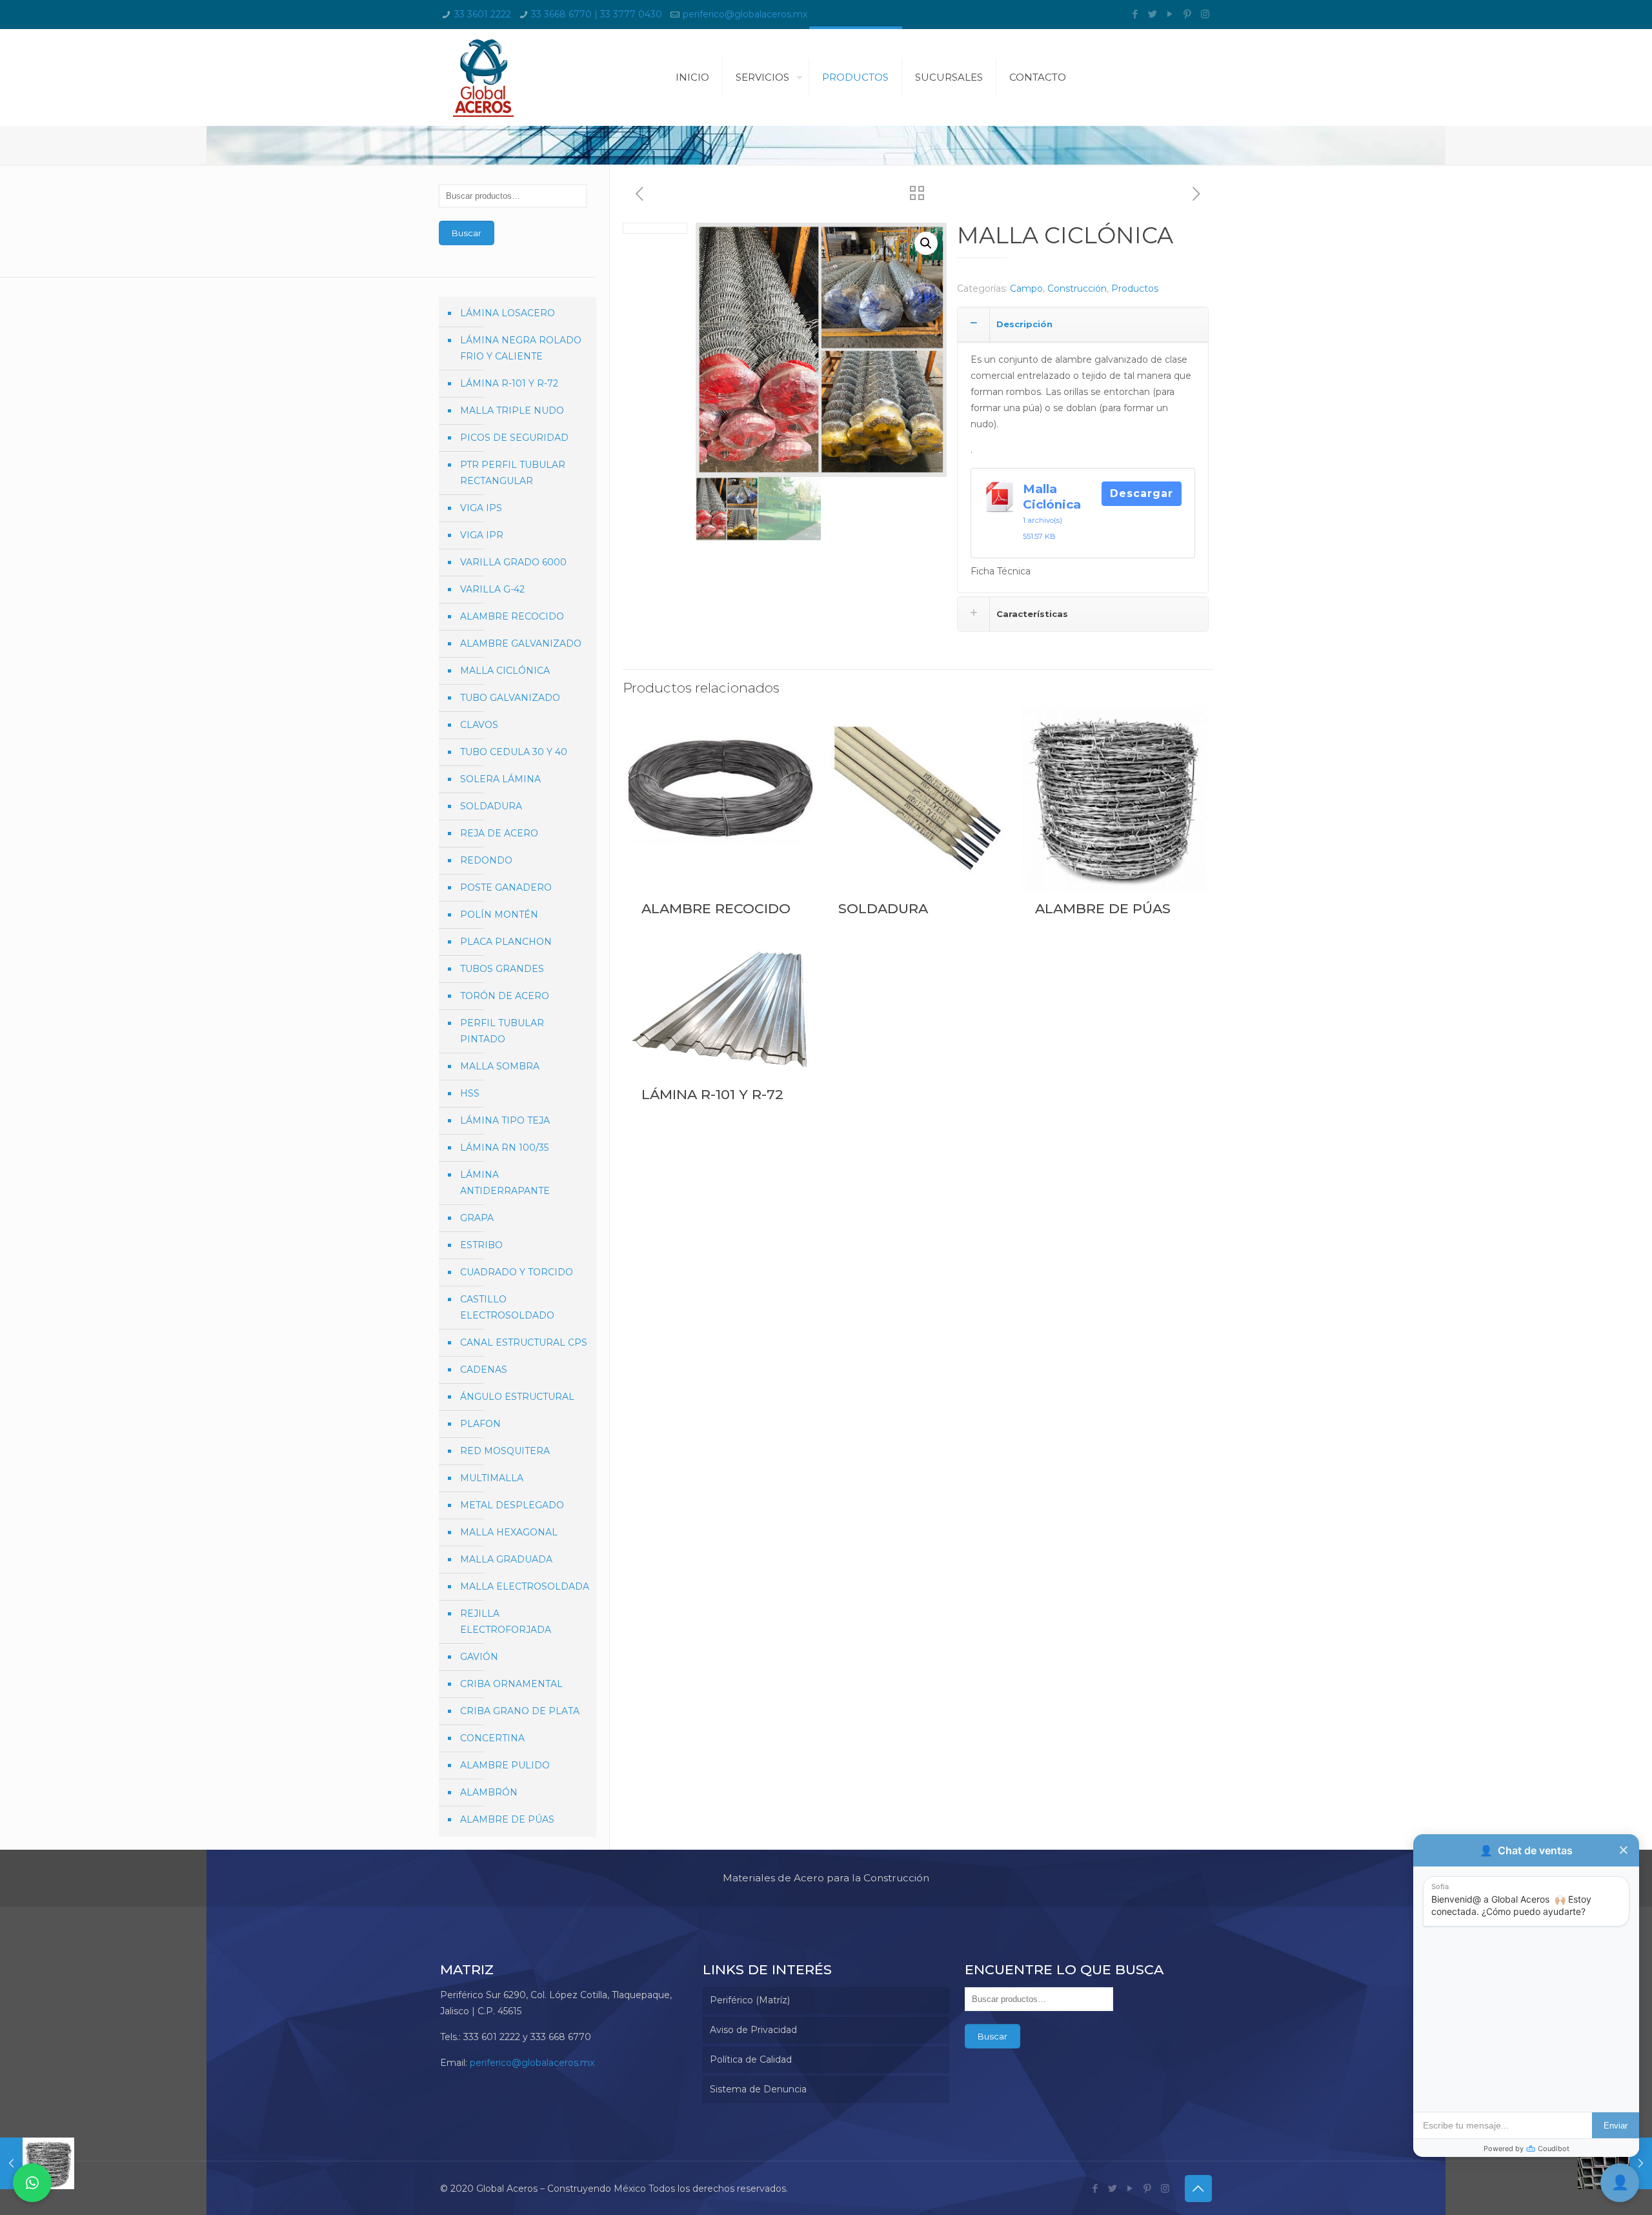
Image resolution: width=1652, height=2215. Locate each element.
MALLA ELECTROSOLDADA (525, 1586)
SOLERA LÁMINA (500, 779)
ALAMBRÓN (489, 1792)
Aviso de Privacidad (753, 2030)
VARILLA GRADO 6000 (513, 562)
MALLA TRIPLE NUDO (512, 410)
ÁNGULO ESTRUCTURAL (517, 1397)
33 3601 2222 (483, 14)
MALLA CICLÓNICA (505, 671)
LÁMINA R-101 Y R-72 (712, 1094)
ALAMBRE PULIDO (505, 1765)
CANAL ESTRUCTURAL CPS (524, 1342)
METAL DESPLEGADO (512, 1505)
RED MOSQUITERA (505, 1451)
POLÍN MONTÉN (499, 915)
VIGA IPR (482, 535)
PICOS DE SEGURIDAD (514, 438)
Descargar (1142, 493)
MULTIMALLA (492, 1478)
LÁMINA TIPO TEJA (505, 1120)
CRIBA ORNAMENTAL (511, 1684)
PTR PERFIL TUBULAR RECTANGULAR (513, 473)
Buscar (467, 233)
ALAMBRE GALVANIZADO (521, 643)
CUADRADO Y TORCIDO (517, 1272)
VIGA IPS (481, 508)
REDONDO (486, 860)
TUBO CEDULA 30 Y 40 (514, 752)
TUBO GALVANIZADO (510, 698)
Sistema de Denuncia (758, 2089)
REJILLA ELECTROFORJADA (506, 1622)
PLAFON (480, 1424)
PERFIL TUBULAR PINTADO (502, 1031)
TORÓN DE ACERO (505, 996)
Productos (1135, 288)
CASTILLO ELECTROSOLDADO (507, 1307)
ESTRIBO (481, 1245)
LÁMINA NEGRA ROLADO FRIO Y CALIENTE (521, 348)
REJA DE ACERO (499, 833)
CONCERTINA (492, 1738)
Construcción (1077, 288)
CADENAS (484, 1370)
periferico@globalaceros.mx (745, 14)
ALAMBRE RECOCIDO (716, 908)
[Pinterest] (1188, 14)
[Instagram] (1205, 14)
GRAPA (477, 1218)
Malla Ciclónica (1052, 497)
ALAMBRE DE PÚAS (1103, 908)
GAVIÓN (479, 1657)
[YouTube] (1170, 14)
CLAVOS (479, 725)
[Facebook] (1135, 14)
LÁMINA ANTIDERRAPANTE (505, 1183)
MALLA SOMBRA (500, 1066)
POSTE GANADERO (506, 887)
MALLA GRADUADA (506, 1559)
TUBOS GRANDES (502, 969)
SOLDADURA (883, 908)
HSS (470, 1093)
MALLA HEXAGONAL (509, 1532)
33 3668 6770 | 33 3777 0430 (597, 14)
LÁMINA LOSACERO (508, 313)
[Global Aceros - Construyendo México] (483, 77)
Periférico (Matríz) (750, 2000)
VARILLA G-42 (492, 589)
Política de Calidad (751, 2059)
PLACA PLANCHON (506, 942)
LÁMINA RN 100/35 (504, 1148)
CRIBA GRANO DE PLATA (520, 1711)
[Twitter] (1153, 14)
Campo (1026, 288)
